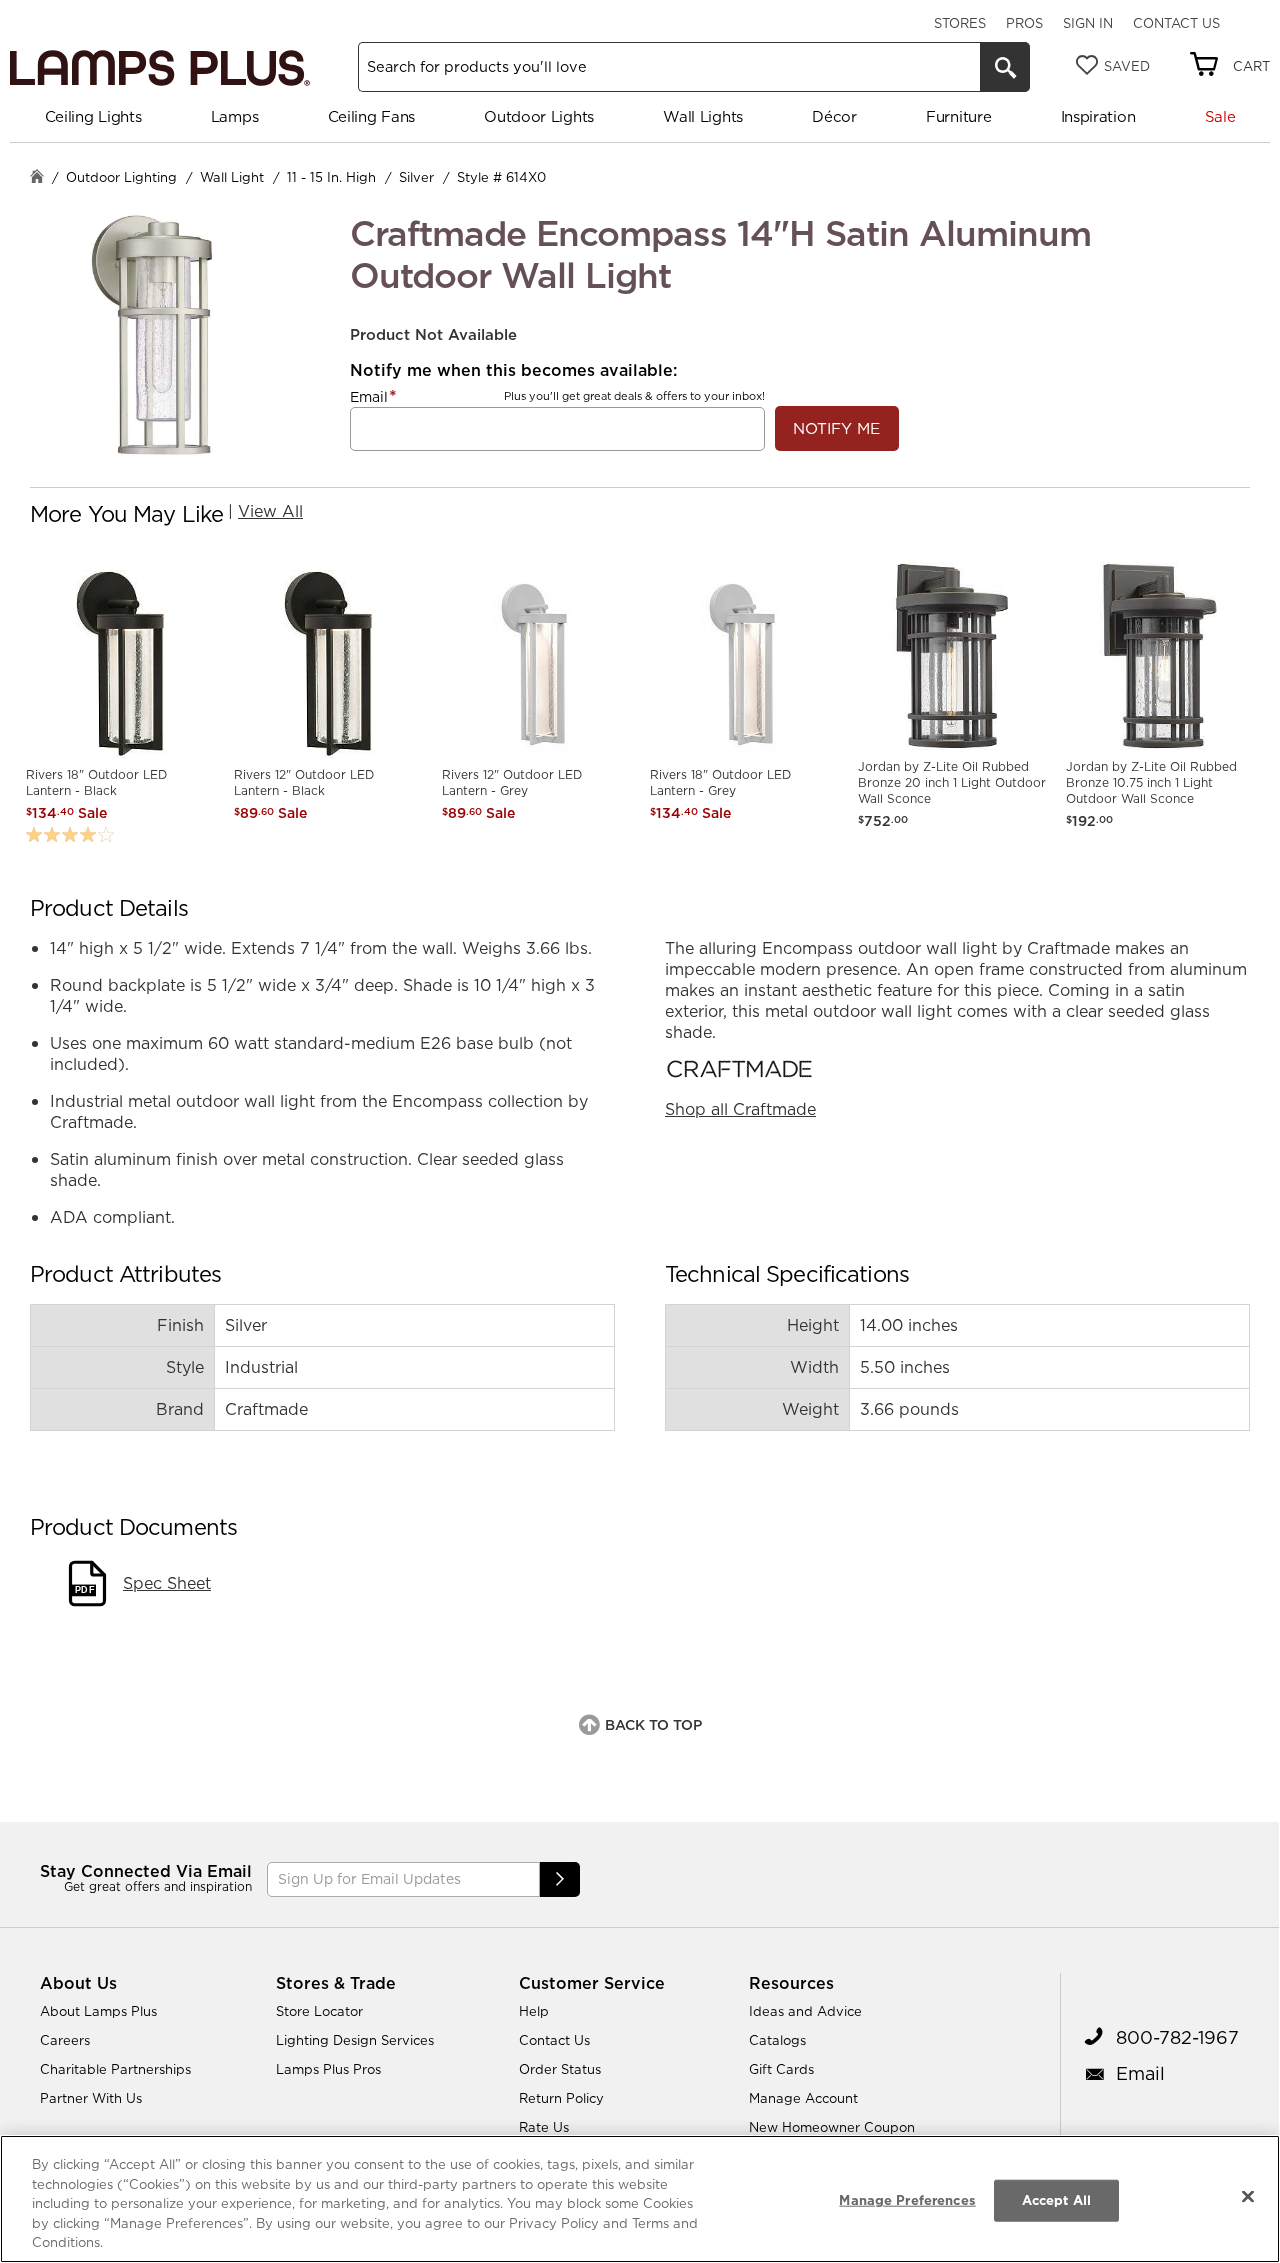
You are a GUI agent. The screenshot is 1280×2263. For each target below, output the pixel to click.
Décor (834, 116)
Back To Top (653, 1725)
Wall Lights (703, 116)
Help (534, 2011)
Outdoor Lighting (121, 177)
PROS (1024, 23)
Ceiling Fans (371, 116)
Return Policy (561, 2098)
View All (270, 511)
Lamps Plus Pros (328, 2069)
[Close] (1248, 2197)
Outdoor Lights (539, 116)
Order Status (560, 2069)
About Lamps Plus (98, 2011)
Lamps (235, 116)
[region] (640, 2199)
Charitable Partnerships (115, 2069)
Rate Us (544, 2127)
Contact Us (1176, 23)
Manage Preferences (907, 2200)
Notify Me (836, 428)
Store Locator (319, 2011)
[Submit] (560, 1879)
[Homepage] (37, 178)
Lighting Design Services (355, 2040)
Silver (416, 177)
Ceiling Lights (93, 116)
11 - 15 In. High (331, 177)
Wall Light (232, 177)
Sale (1220, 116)
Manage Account (803, 2098)
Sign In (1088, 23)
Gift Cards (781, 2069)
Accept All (1056, 2200)
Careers (65, 2040)
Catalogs (777, 2040)
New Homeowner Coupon (832, 2127)
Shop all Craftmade (740, 1109)
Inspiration (1098, 116)
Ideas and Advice (805, 2011)
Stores (960, 23)
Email (369, 397)
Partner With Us (91, 2098)
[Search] (1005, 67)
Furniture (958, 116)
